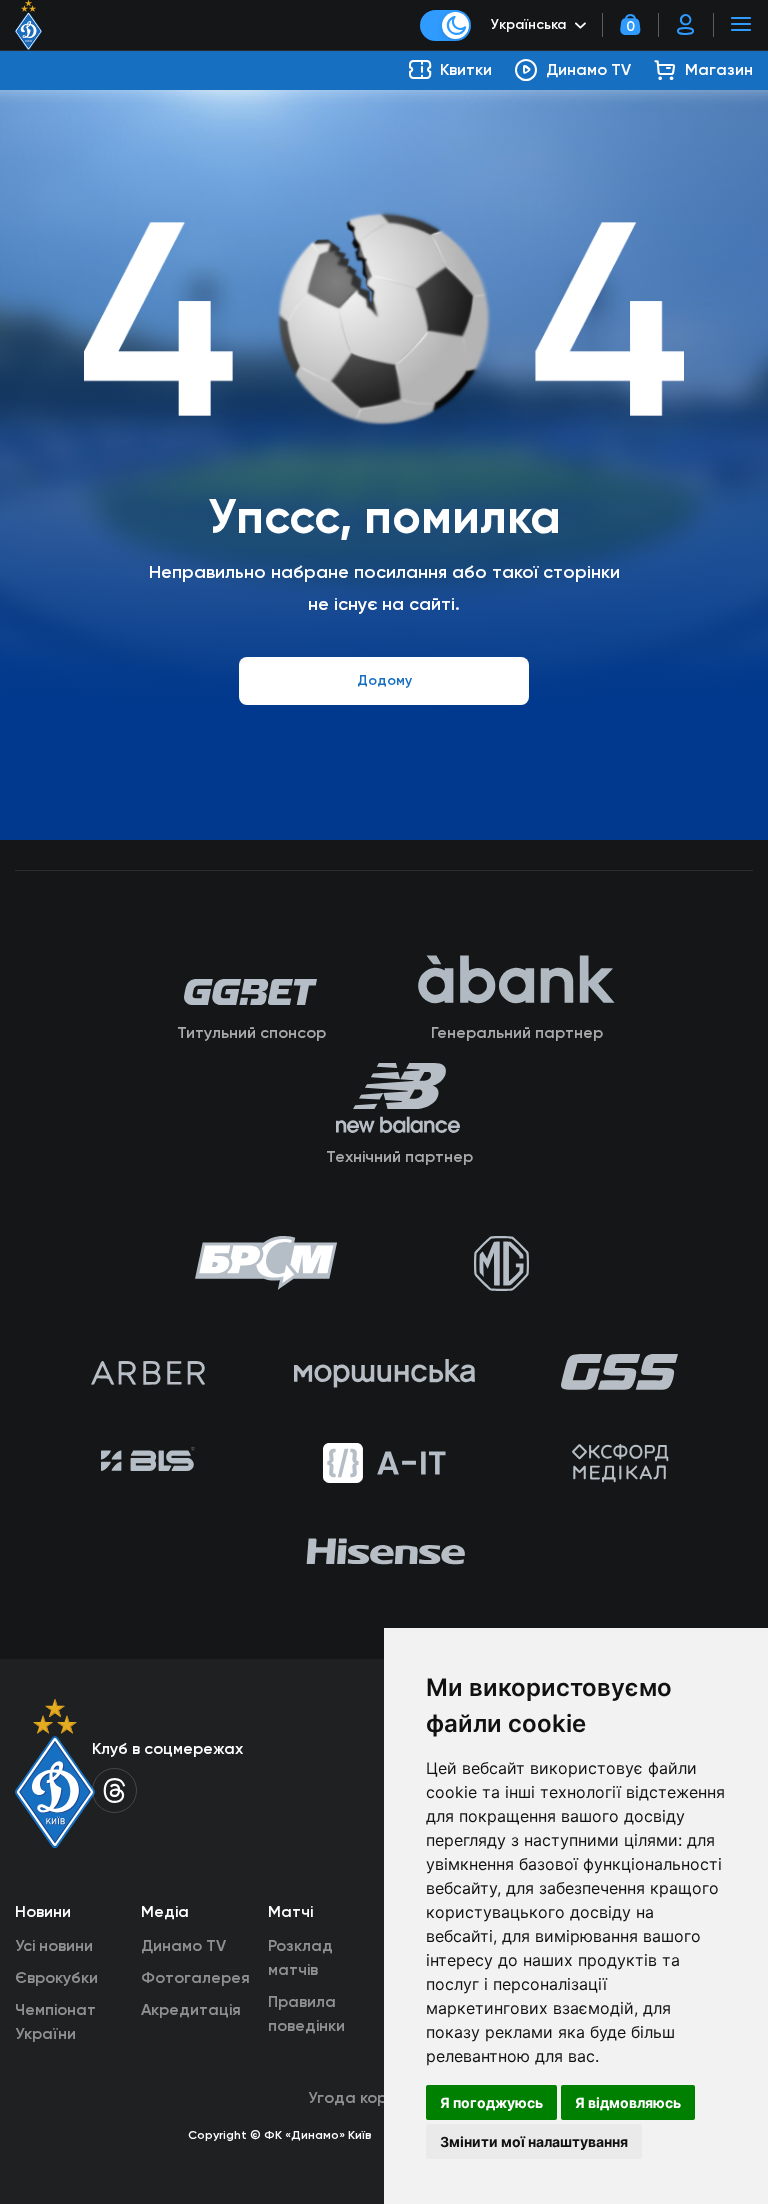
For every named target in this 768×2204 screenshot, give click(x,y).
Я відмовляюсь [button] (628, 2102)
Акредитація (191, 2009)
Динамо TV (183, 1945)
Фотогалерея (195, 1977)
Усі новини (54, 1945)
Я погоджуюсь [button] (491, 2102)
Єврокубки (56, 1977)
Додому (384, 680)
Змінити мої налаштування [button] (534, 2141)
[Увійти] (686, 25)
